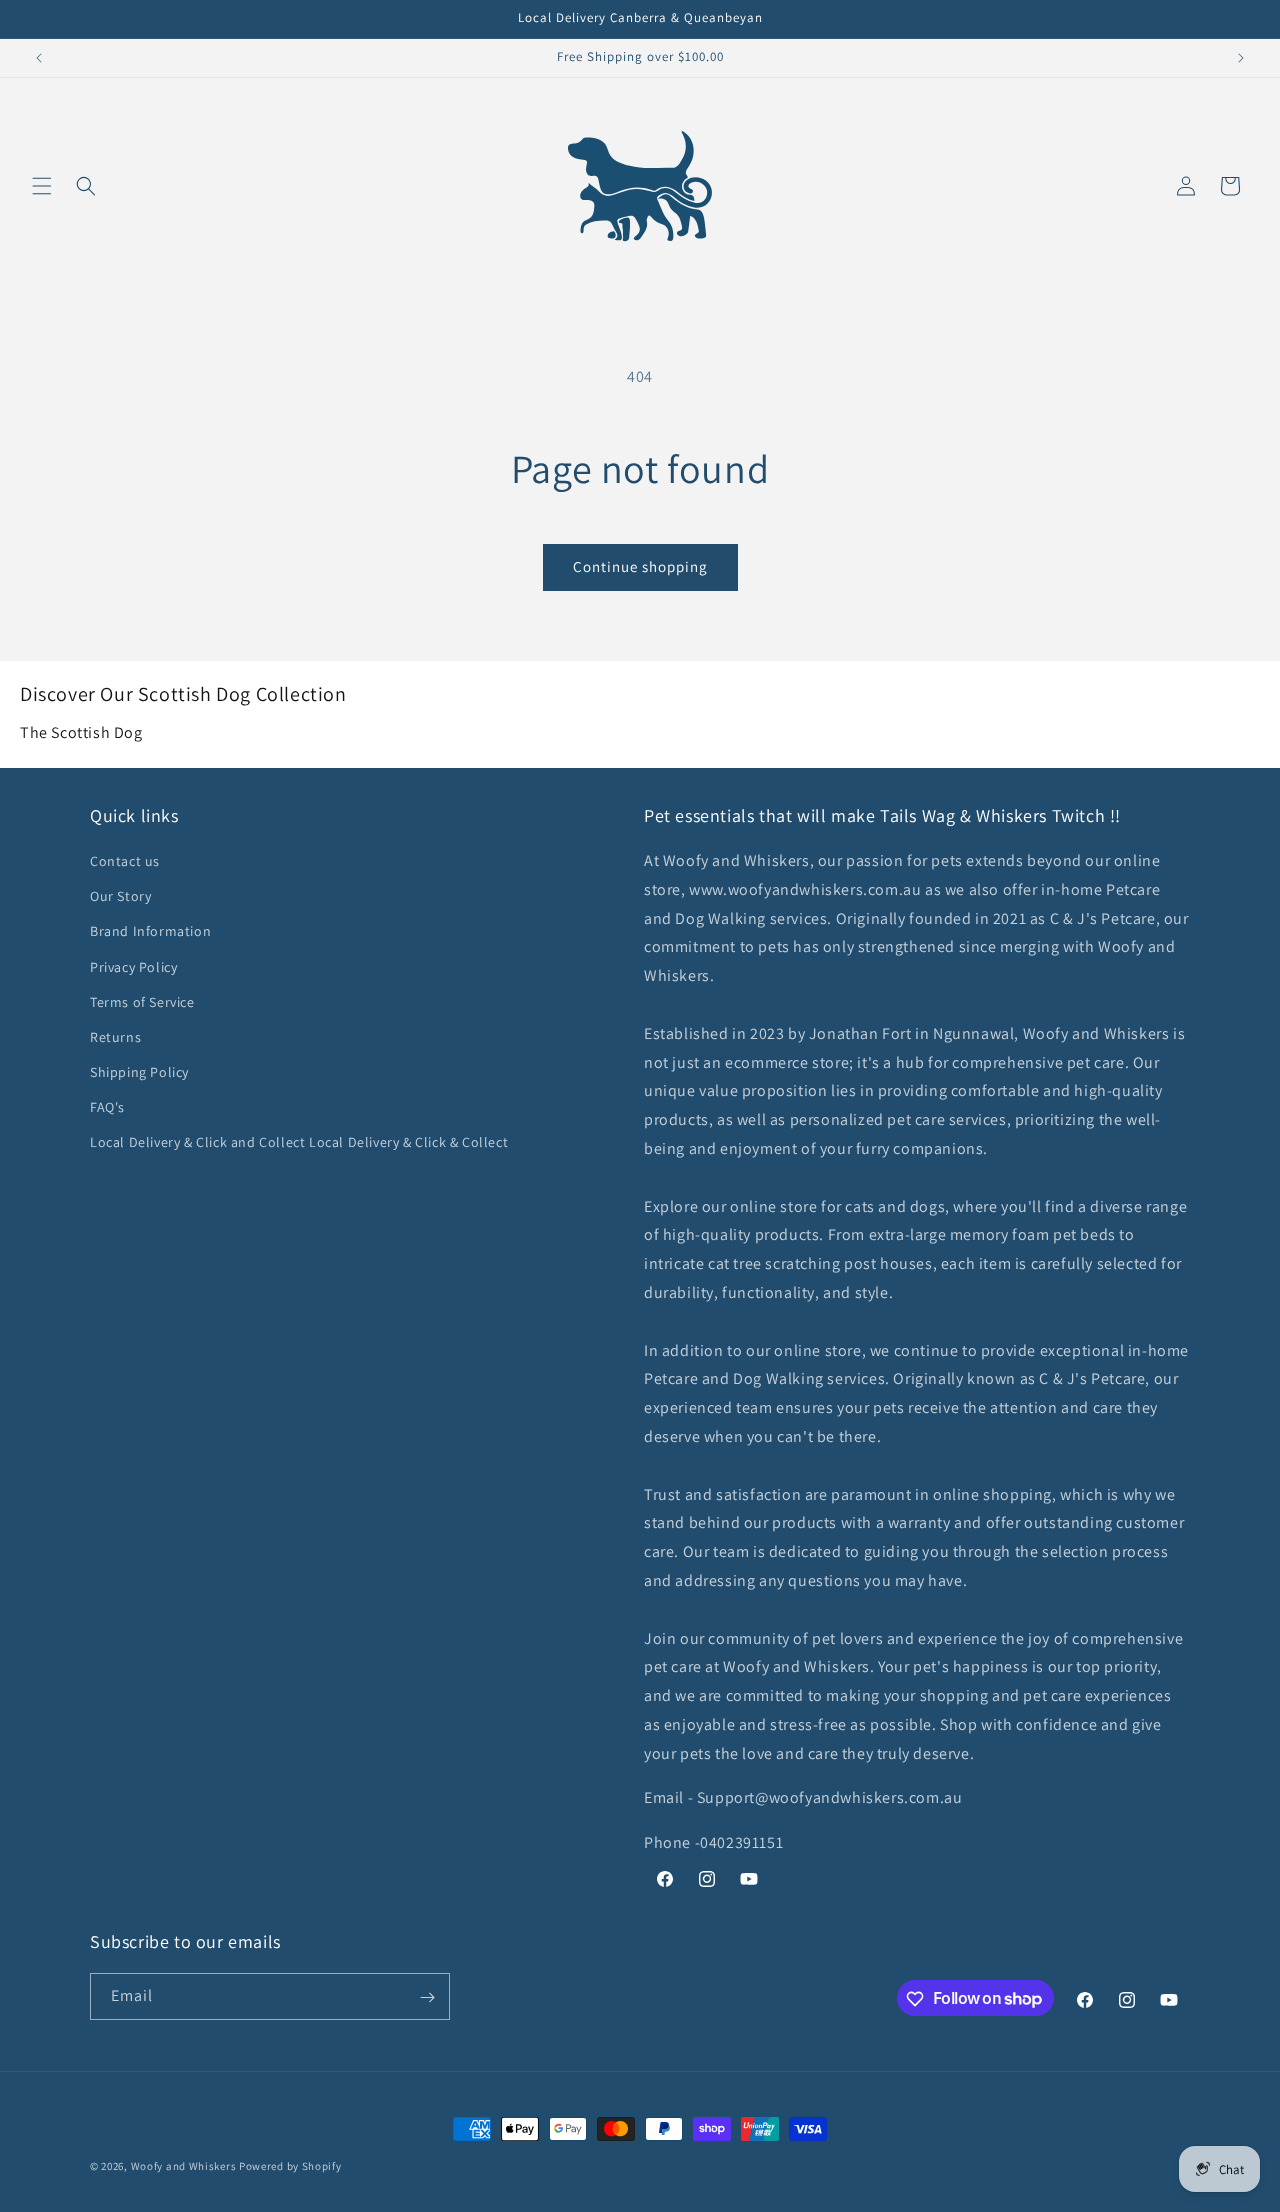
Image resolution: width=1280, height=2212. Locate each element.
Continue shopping (640, 566)
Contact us (125, 861)
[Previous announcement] (39, 58)
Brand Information (150, 932)
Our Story (120, 896)
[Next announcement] (1241, 58)
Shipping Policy (139, 1072)
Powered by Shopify (290, 2166)
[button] (42, 186)
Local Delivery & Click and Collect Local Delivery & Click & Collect (299, 1143)
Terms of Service (142, 1002)
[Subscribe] (427, 1997)
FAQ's (107, 1107)
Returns (115, 1037)
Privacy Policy (133, 967)
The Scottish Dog (81, 732)
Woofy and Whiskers (185, 2166)
